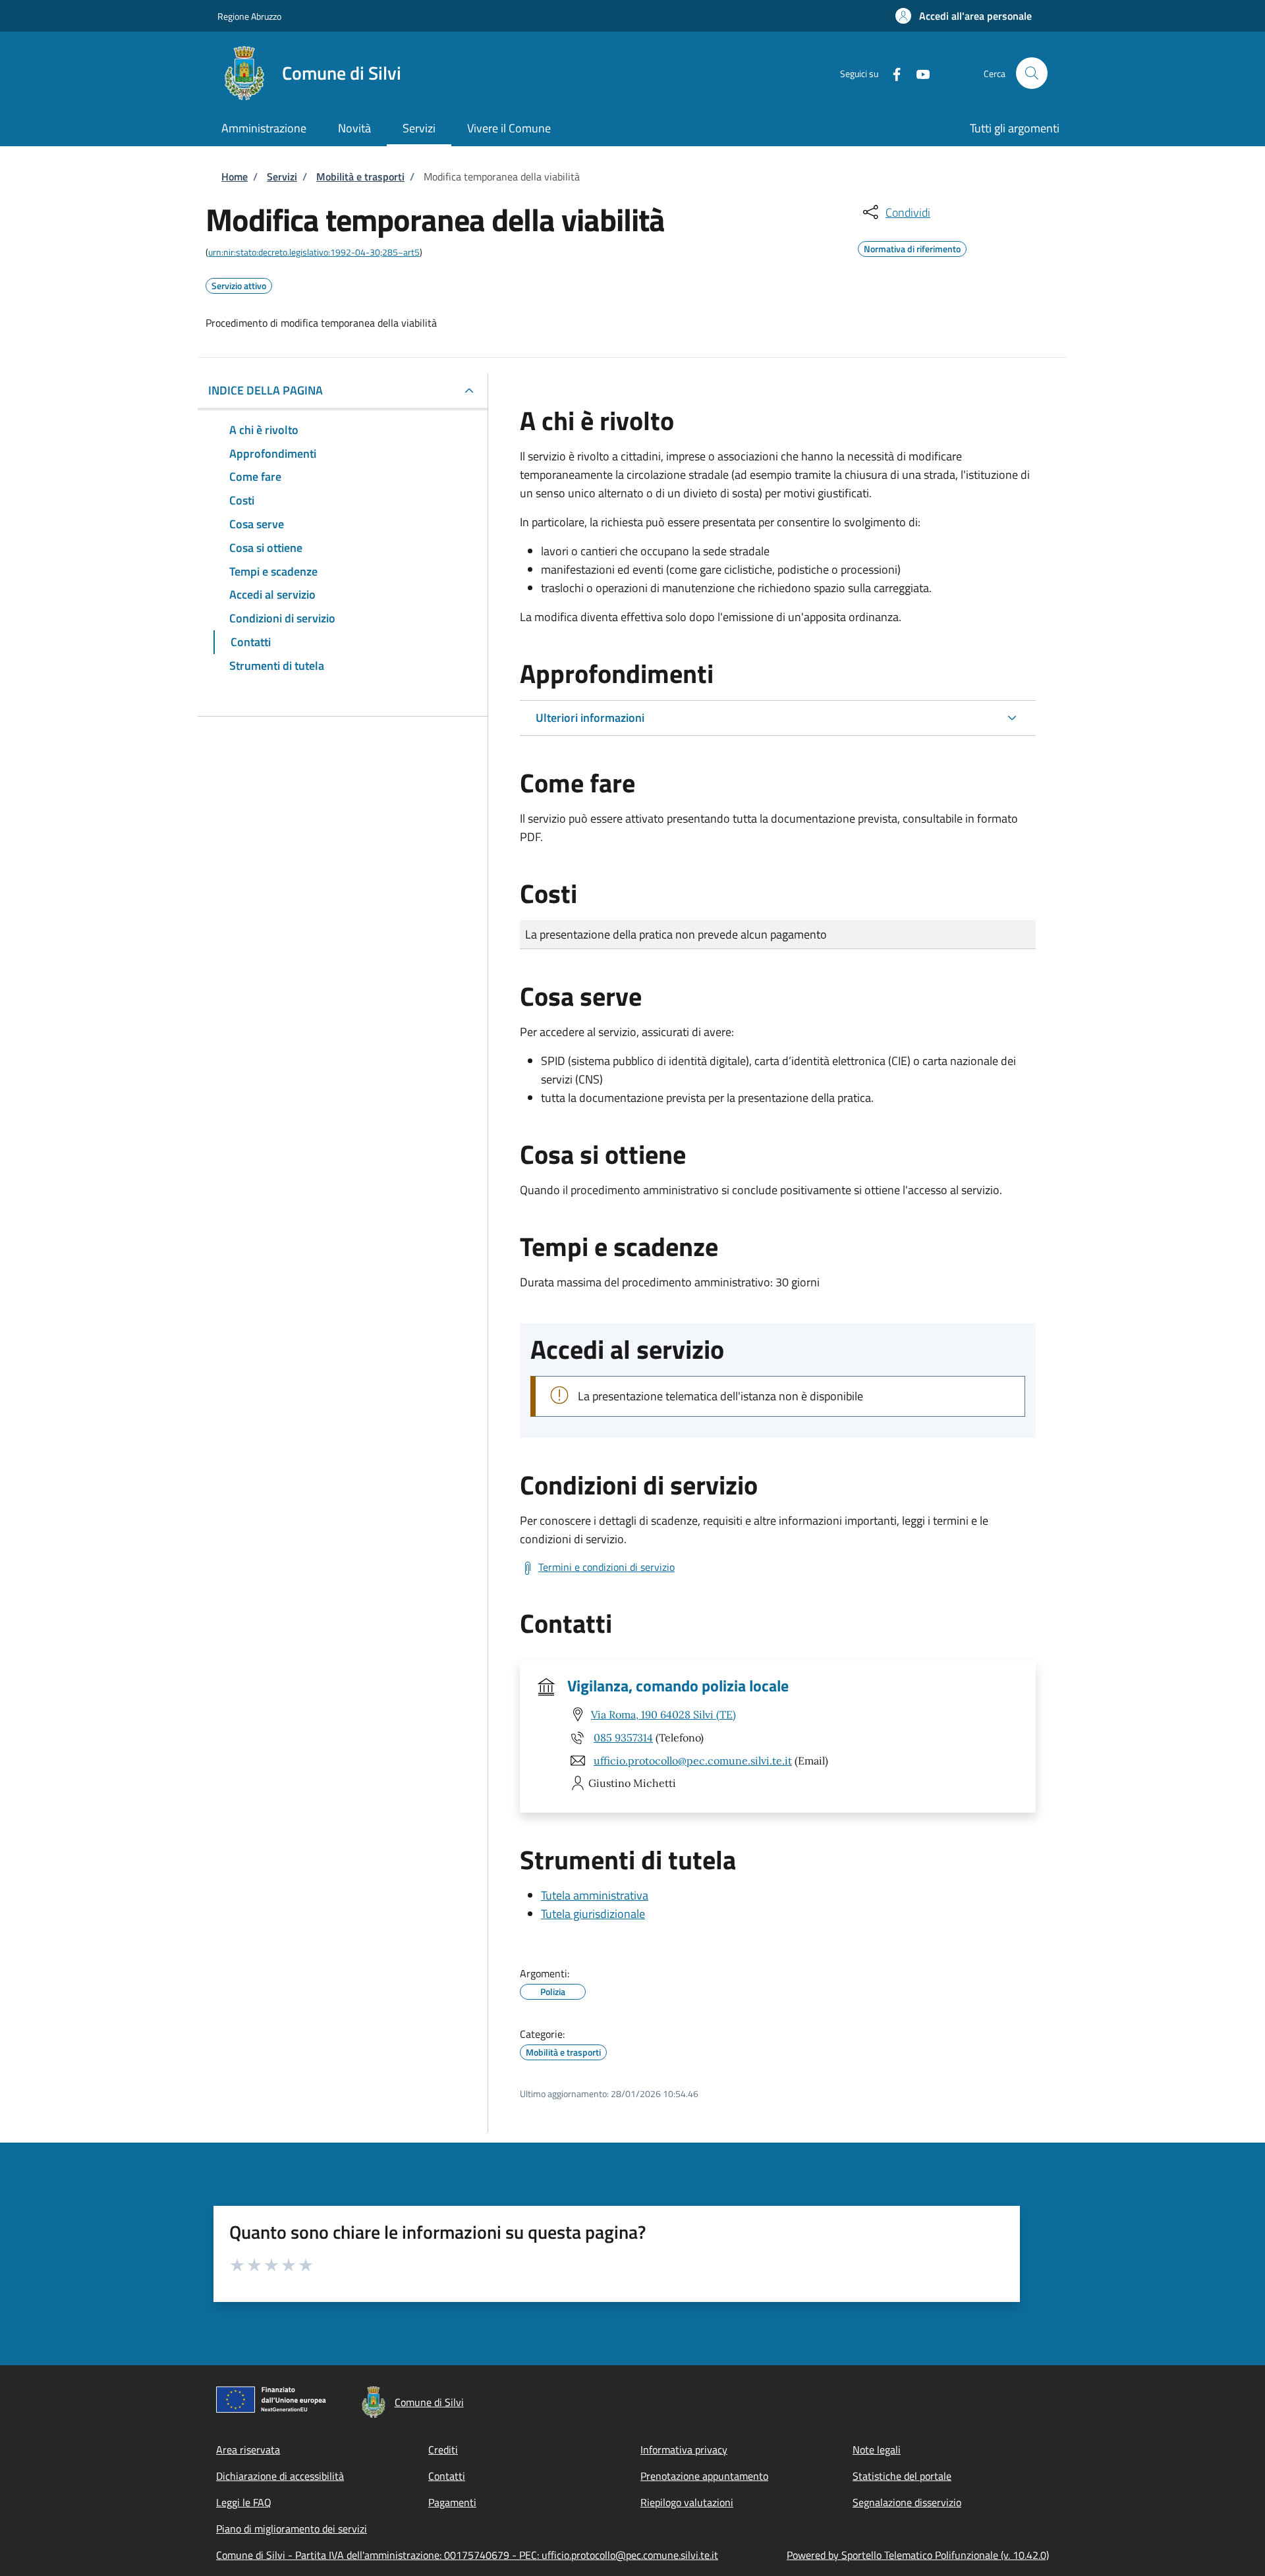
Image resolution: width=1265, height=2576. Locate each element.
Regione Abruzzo (249, 16)
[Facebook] (891, 73)
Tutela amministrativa (595, 1895)
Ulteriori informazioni (590, 718)
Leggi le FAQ (244, 2502)
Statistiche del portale (902, 2476)
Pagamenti (452, 2502)
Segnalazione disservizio (907, 2502)
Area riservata (248, 2450)
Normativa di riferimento (912, 247)
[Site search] (1032, 73)
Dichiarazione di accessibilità (280, 2476)
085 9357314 (623, 1738)
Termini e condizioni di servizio (606, 1567)
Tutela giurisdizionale (593, 1914)
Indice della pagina (266, 390)
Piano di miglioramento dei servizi (292, 2529)
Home (235, 177)
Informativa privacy (684, 2450)
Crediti (443, 2450)
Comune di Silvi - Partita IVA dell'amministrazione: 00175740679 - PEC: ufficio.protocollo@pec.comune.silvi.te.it (467, 2555)
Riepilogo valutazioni (687, 2502)
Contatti (447, 2476)
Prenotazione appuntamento (704, 2476)
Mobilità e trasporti (360, 177)
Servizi (282, 177)
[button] (964, 16)
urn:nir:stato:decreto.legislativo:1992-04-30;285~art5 (314, 252)
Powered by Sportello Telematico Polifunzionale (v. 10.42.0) (918, 2555)
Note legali (877, 2450)
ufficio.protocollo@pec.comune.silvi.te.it (693, 1761)
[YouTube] (918, 73)
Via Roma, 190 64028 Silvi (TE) (663, 1714)
